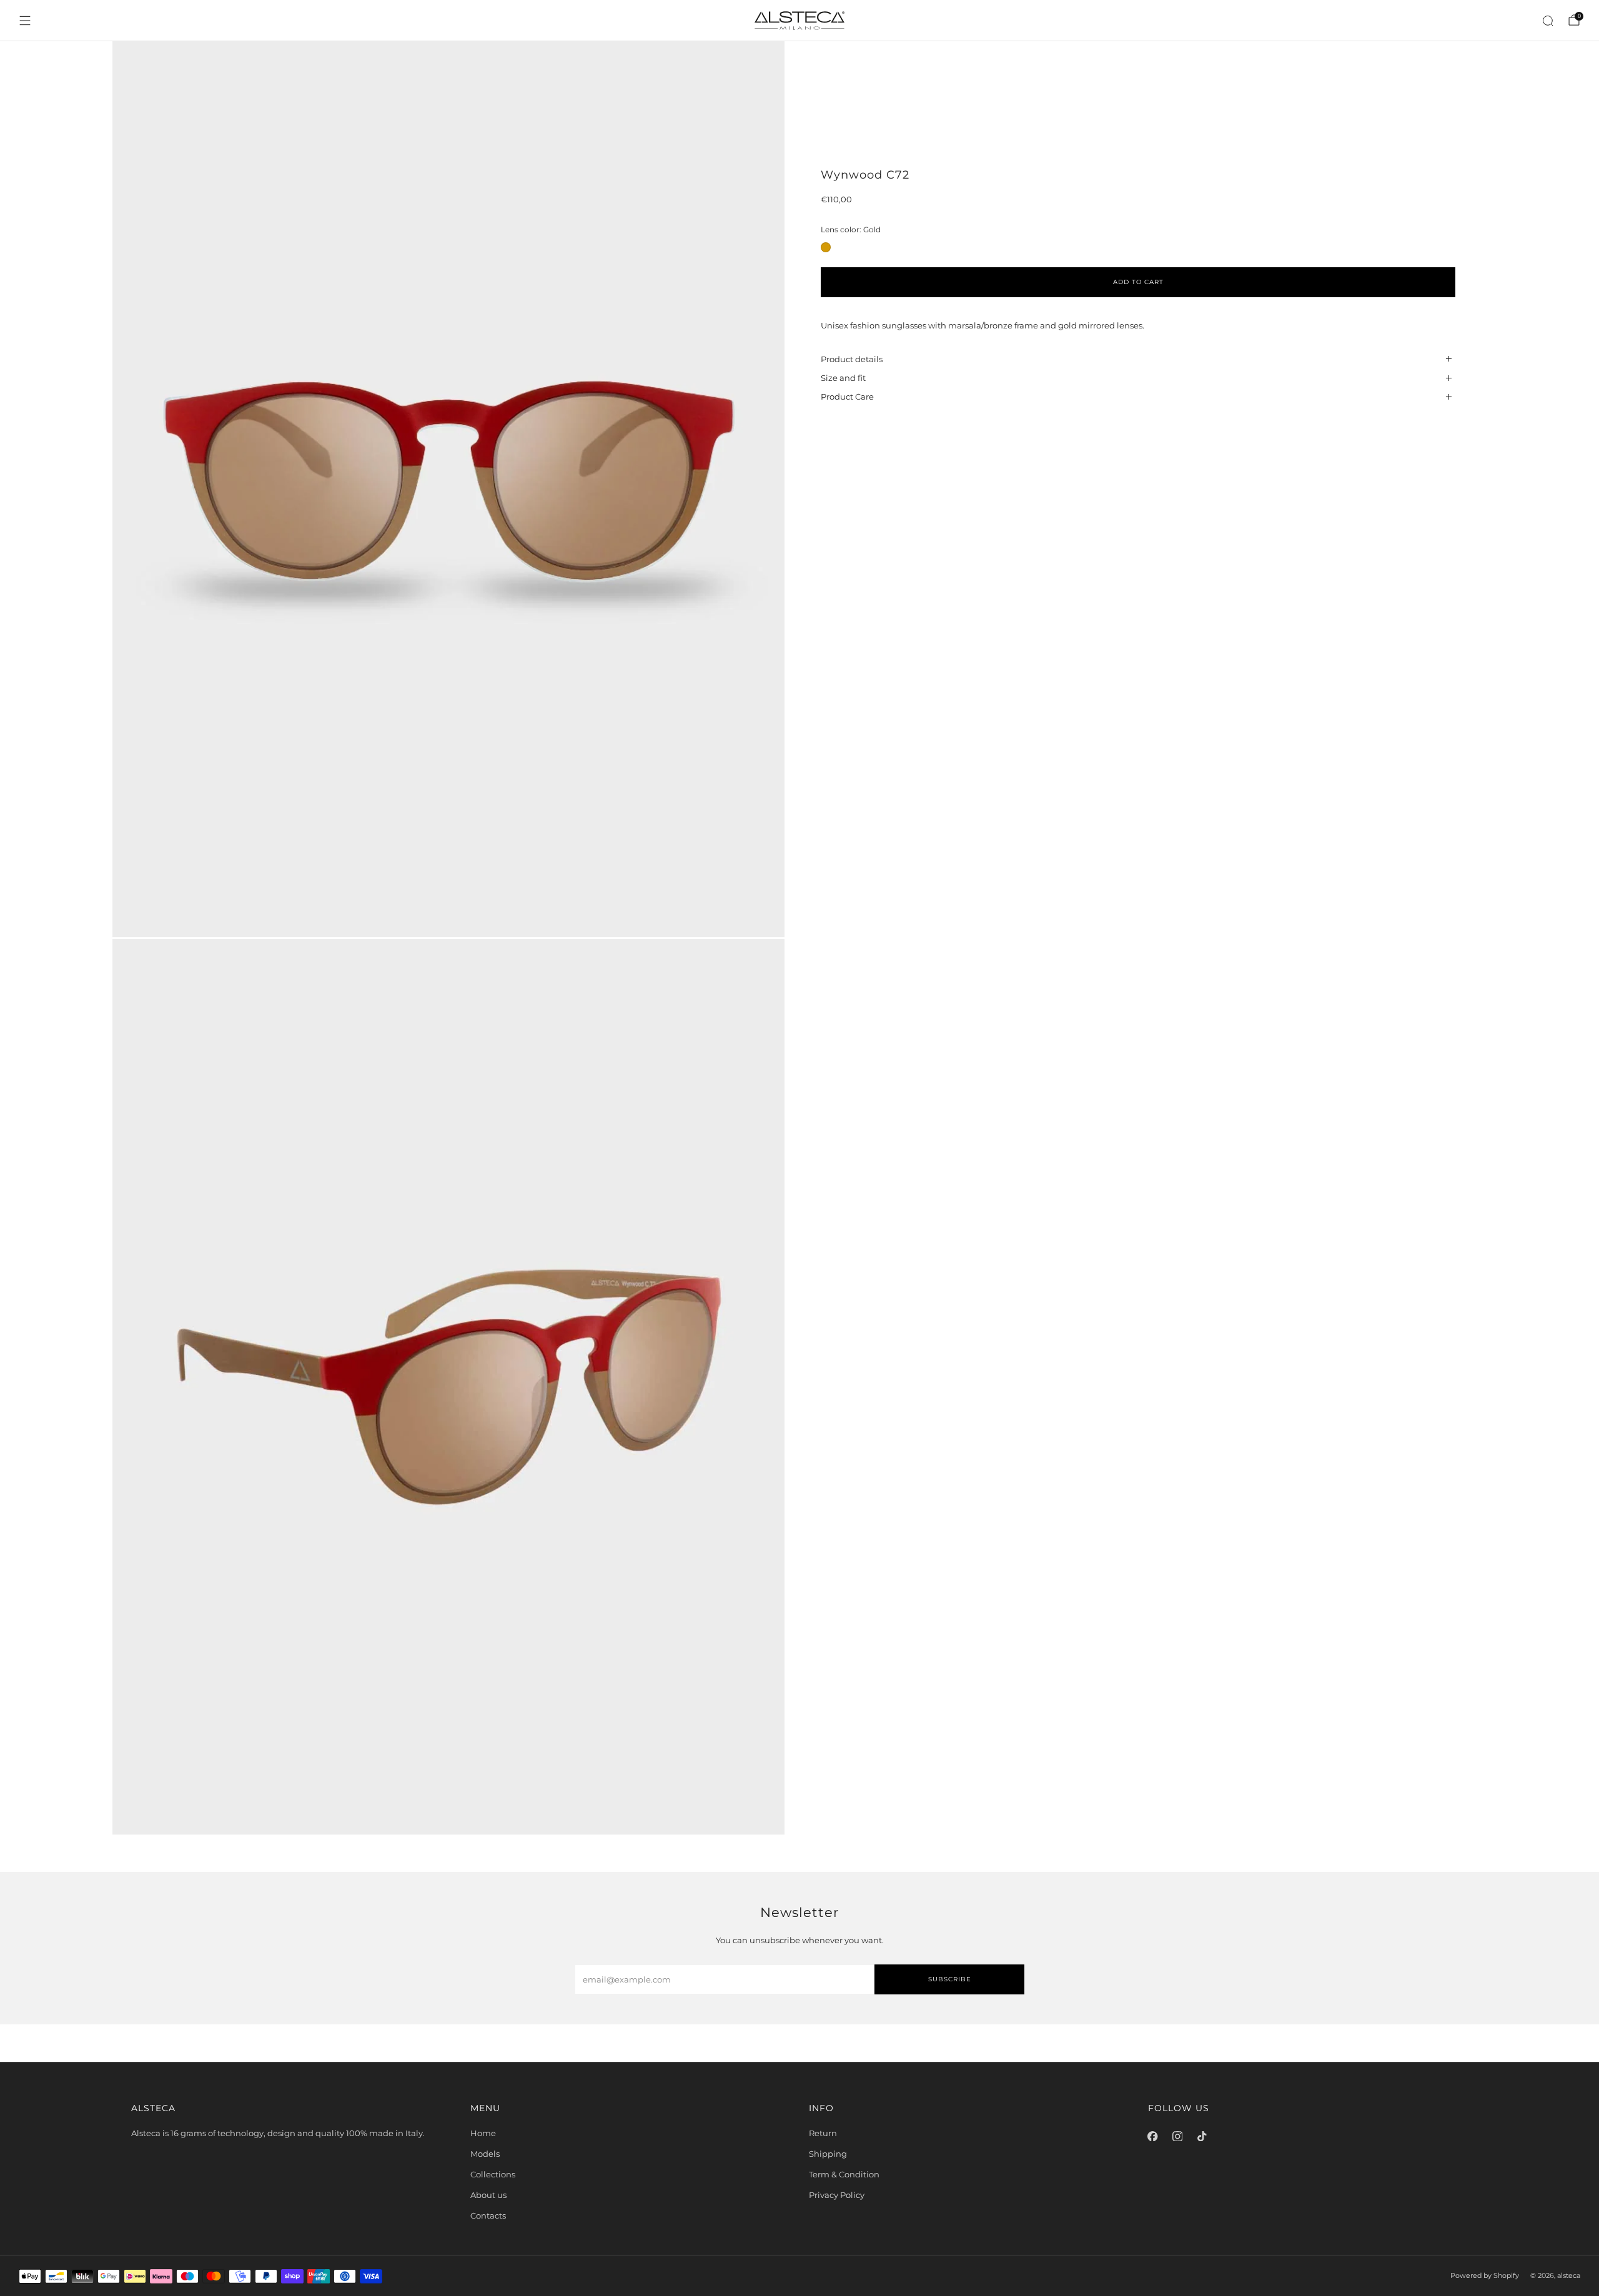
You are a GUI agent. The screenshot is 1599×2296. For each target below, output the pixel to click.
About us (488, 2195)
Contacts (488, 2215)
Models (485, 2154)
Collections (493, 2174)
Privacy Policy (837, 2195)
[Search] (1548, 21)
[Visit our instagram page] (1177, 2136)
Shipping (828, 2154)
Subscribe (950, 1979)
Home (483, 2133)
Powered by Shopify (1485, 2276)
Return (823, 2133)
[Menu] (25, 21)
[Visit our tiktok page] (1202, 2136)
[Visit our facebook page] (1153, 2136)
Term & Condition (844, 2174)
